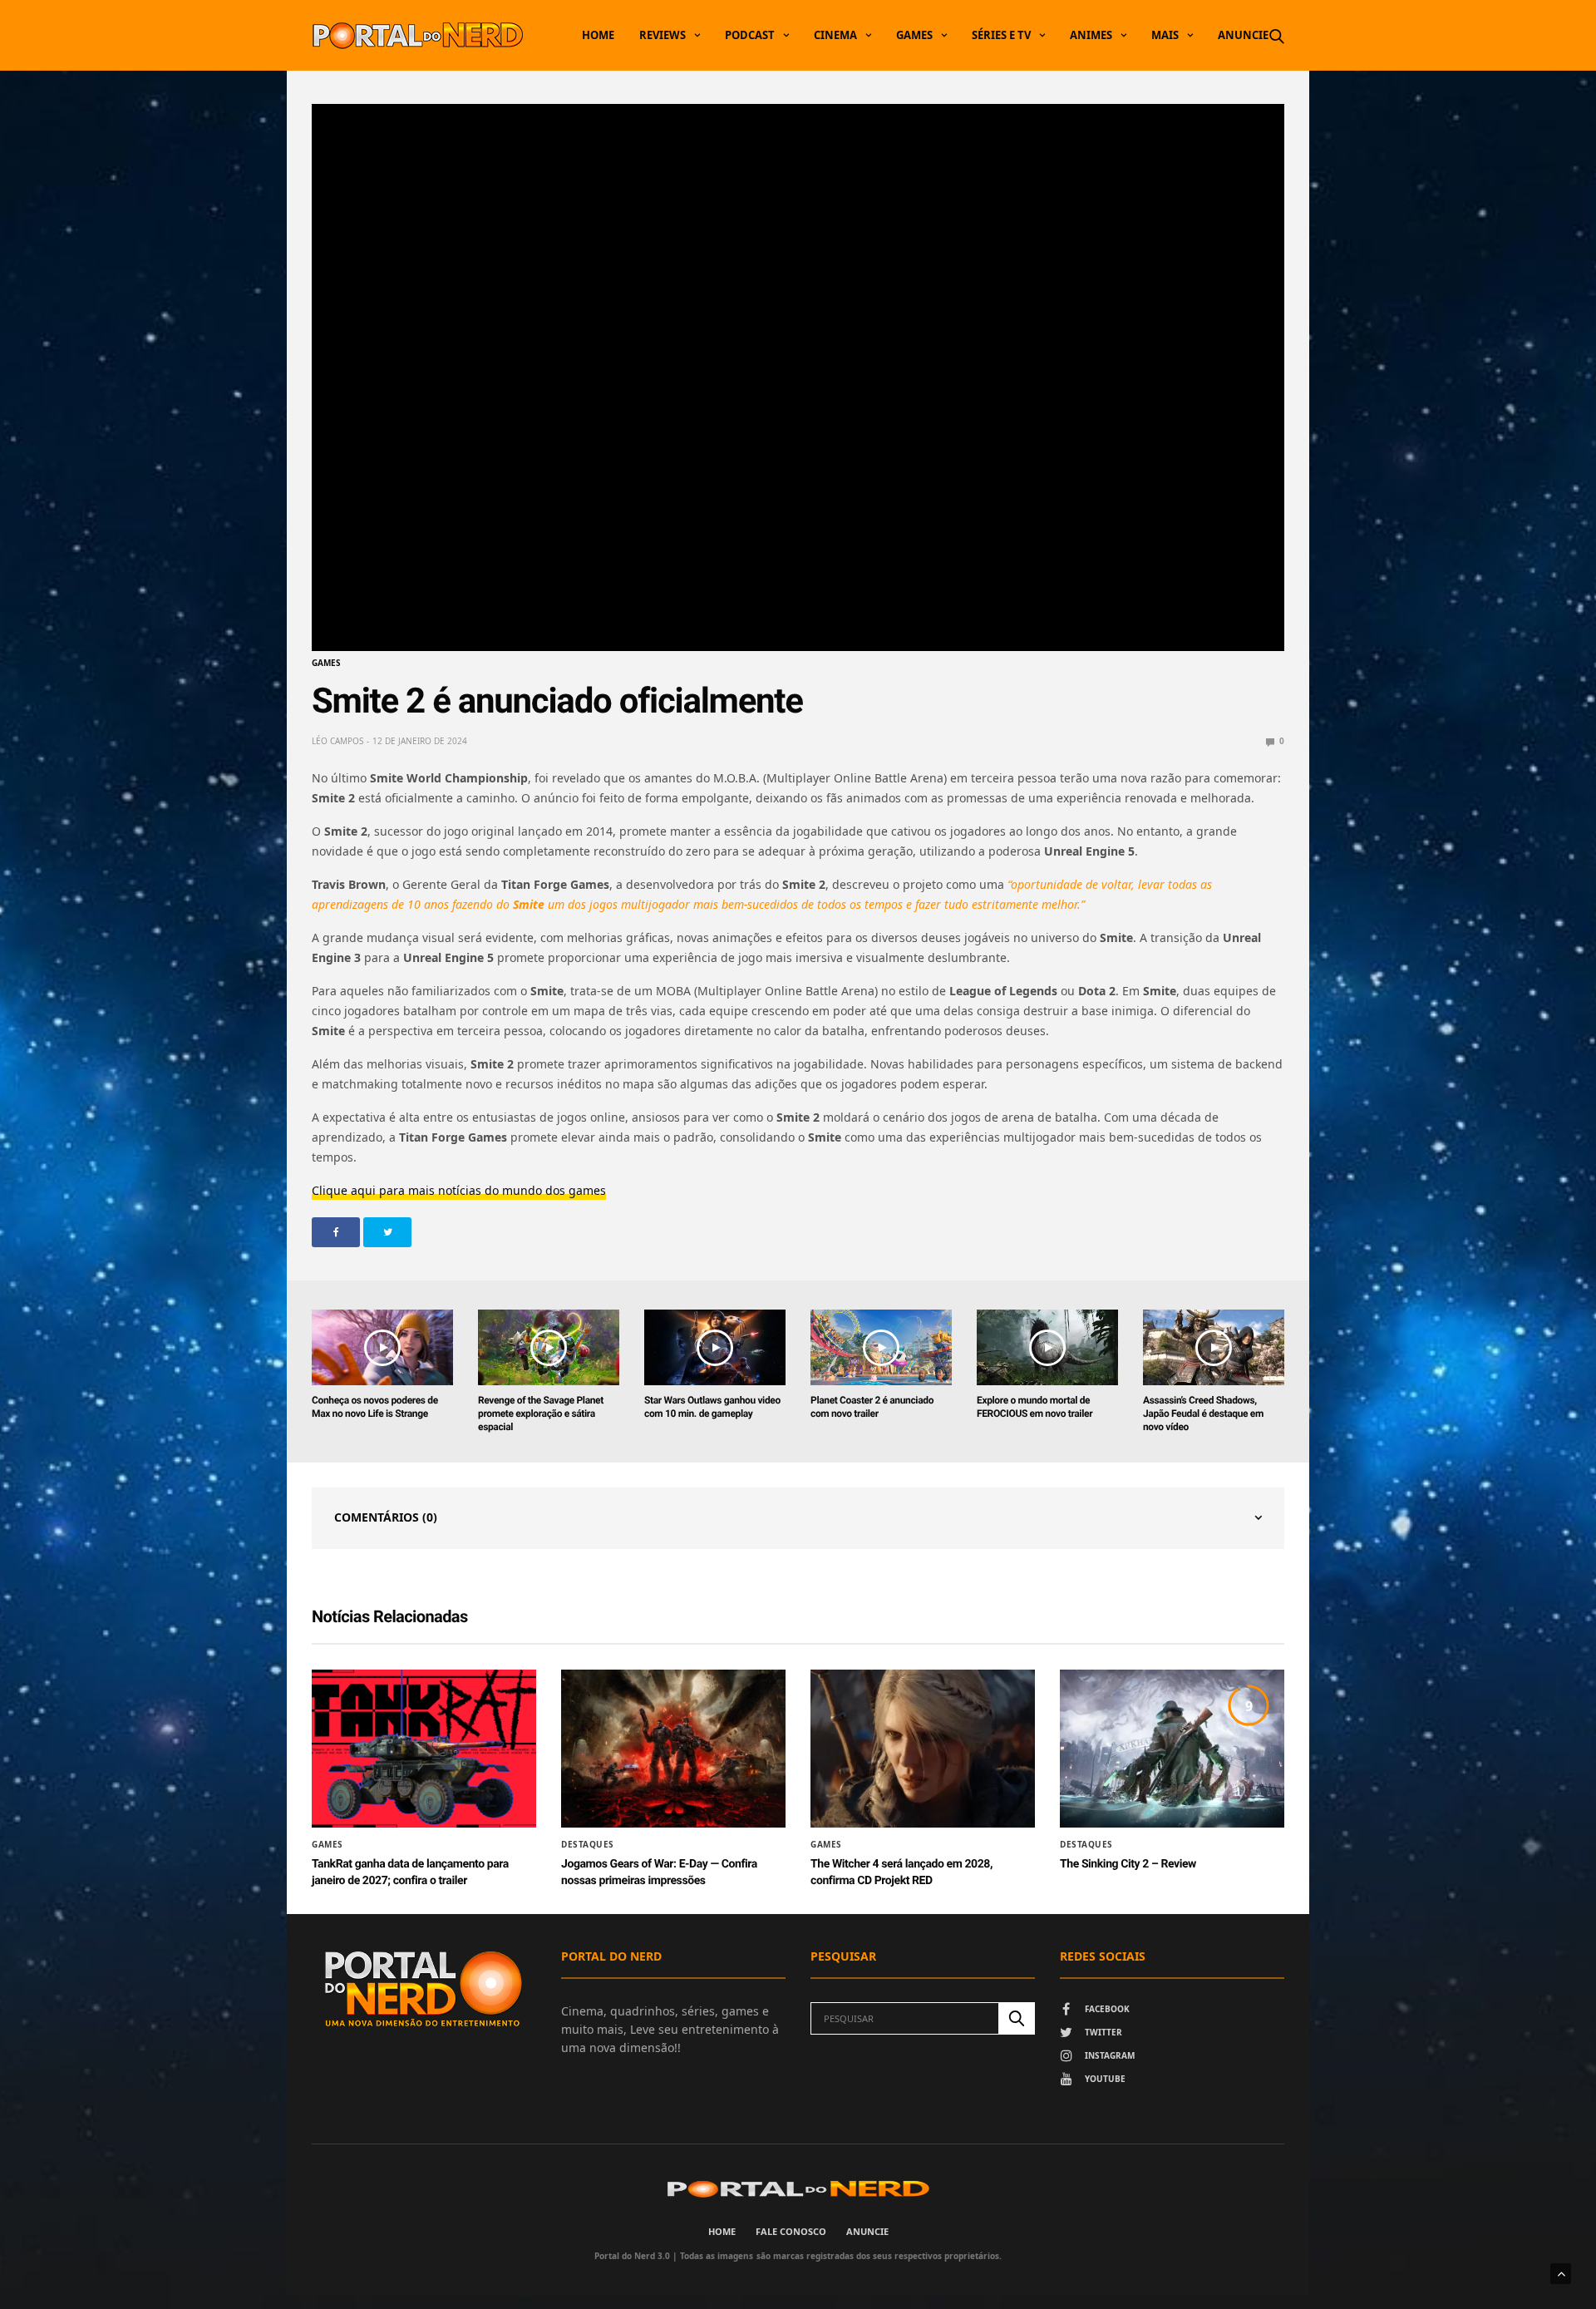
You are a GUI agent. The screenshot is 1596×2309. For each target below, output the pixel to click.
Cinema (835, 35)
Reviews (663, 35)
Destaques (588, 1844)
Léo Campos (337, 741)
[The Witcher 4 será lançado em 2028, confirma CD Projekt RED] (923, 1749)
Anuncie (1243, 35)
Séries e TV (1001, 35)
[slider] (718, 630)
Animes (1091, 35)
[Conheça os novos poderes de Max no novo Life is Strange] (382, 1347)
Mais (1165, 35)
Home (598, 35)
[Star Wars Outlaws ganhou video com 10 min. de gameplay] (715, 1347)
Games (914, 35)
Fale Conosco (791, 2231)
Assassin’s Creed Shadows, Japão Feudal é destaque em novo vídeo (1203, 1414)
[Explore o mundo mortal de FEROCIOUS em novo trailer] (1047, 1347)
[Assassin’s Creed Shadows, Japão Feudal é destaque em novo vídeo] (1214, 1347)
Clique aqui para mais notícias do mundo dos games (459, 1190)
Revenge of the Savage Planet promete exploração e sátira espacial (541, 1414)
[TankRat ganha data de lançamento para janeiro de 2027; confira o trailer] (424, 1749)
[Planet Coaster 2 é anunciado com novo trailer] (881, 1347)
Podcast (750, 35)
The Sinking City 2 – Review (1128, 1864)
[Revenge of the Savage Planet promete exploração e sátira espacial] (549, 1347)
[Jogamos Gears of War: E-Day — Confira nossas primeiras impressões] (673, 1749)
